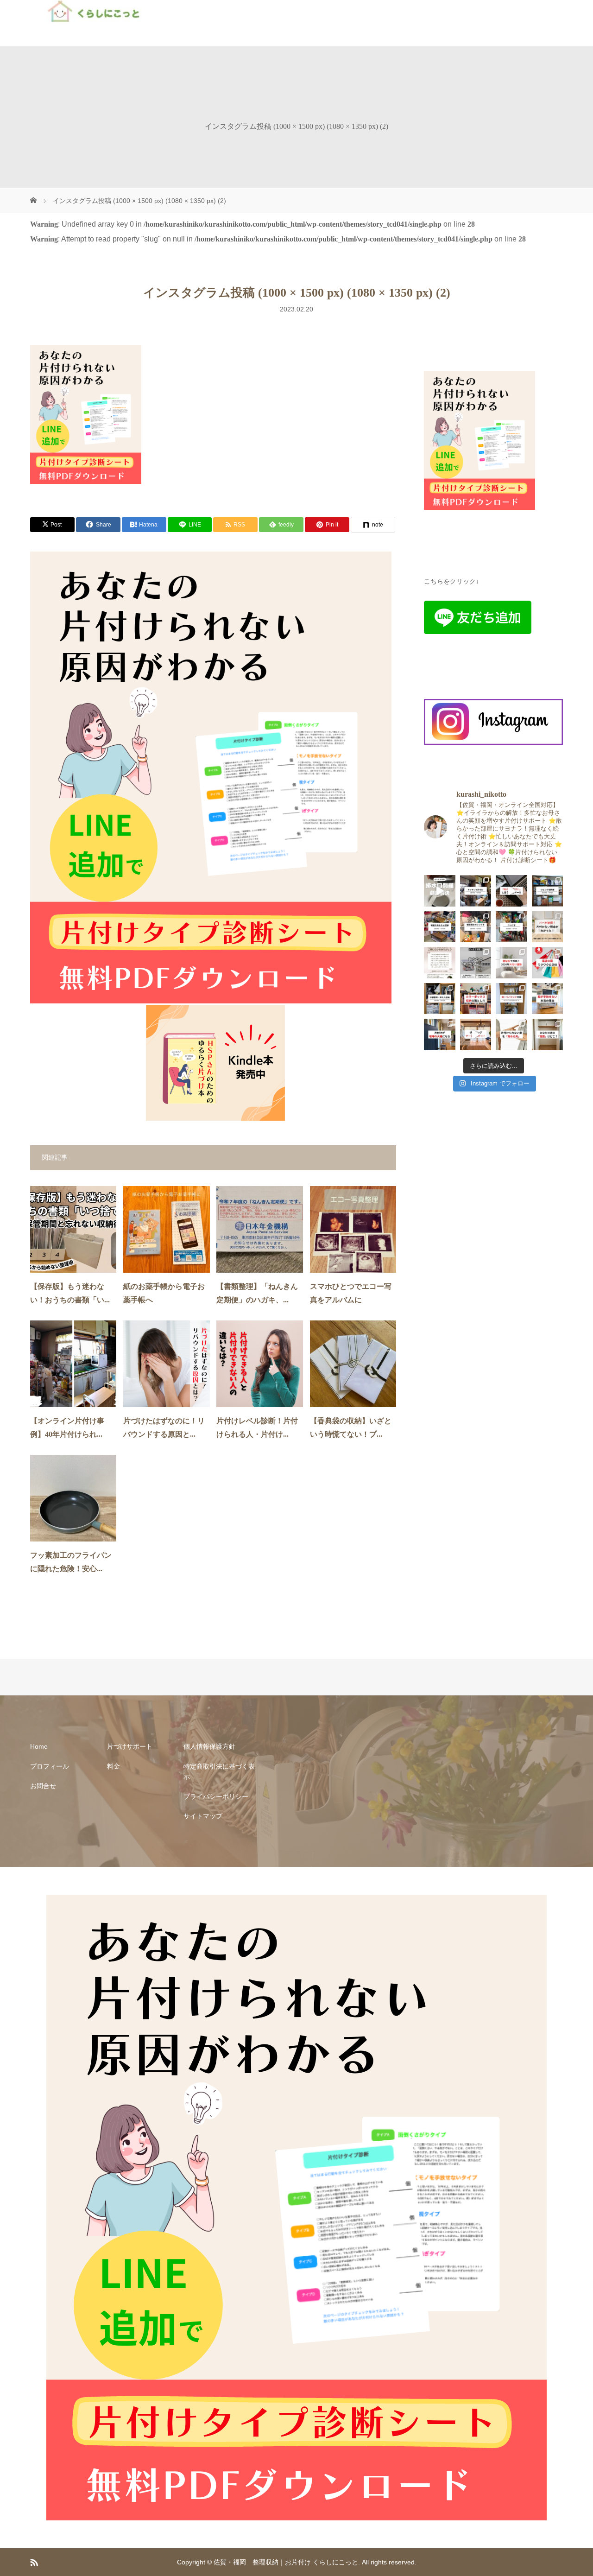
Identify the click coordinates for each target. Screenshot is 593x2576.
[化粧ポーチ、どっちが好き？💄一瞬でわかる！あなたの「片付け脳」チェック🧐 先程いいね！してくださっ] (476, 963)
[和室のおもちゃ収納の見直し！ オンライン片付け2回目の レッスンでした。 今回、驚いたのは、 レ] (440, 927)
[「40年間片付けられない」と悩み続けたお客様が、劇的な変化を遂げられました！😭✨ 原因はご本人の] (476, 891)
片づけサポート (130, 1746)
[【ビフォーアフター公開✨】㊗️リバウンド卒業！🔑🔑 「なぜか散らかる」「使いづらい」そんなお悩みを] (511, 999)
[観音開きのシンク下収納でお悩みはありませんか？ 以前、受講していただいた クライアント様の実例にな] (476, 927)
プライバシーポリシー (216, 1796)
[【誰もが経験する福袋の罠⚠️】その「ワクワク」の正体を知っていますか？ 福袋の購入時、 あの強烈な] (548, 963)
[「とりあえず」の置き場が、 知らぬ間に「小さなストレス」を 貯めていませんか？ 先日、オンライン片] (511, 927)
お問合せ (43, 1786)
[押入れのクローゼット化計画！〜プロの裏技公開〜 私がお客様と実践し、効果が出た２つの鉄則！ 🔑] (440, 999)
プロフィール (50, 1766)
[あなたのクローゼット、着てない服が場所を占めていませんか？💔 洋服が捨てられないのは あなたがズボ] (548, 999)
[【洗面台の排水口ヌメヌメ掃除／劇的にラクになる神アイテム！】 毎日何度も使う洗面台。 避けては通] (440, 891)
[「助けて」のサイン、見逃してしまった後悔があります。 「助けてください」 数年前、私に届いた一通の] (511, 891)
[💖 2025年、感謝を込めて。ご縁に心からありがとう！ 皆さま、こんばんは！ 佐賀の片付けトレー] (440, 963)
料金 (114, 1766)
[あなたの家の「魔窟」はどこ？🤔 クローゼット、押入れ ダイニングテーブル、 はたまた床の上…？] (548, 1034)
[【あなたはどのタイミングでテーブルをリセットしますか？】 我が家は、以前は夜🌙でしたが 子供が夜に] (476, 1034)
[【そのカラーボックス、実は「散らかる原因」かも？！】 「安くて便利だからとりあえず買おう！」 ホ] (476, 999)
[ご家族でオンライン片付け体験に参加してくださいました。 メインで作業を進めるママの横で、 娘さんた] (548, 927)
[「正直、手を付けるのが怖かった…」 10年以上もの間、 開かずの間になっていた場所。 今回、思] (548, 891)
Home (39, 1746)
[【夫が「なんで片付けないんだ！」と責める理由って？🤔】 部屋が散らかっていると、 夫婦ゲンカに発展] (511, 1034)
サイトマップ (203, 1816)
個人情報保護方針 (209, 1746)
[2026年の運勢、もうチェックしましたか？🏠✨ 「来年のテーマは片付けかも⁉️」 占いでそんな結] (511, 963)
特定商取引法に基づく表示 (219, 1771)
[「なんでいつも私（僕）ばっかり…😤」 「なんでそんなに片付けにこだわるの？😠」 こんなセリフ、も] (440, 1034)
